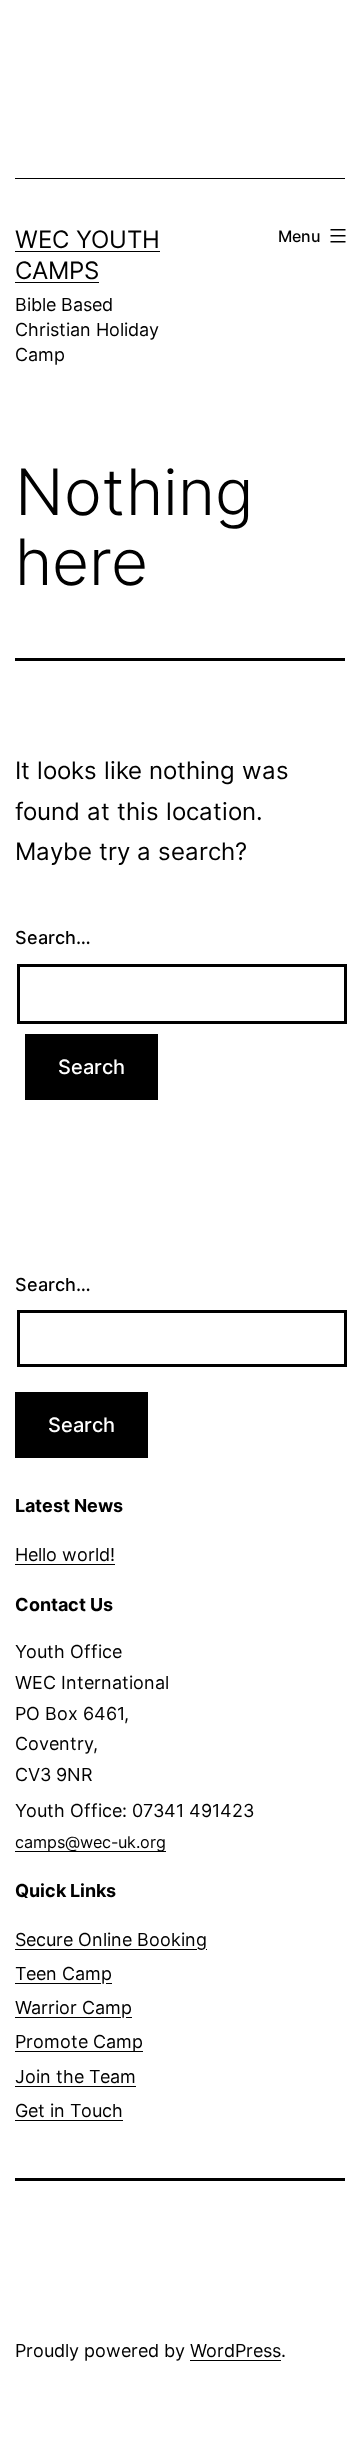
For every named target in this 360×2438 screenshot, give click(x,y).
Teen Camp (63, 1973)
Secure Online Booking (111, 1939)
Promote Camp (79, 2041)
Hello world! (65, 1554)
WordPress (235, 2350)
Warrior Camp (73, 2007)
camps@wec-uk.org (90, 1842)
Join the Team (75, 2076)
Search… (53, 937)
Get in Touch (69, 2110)
